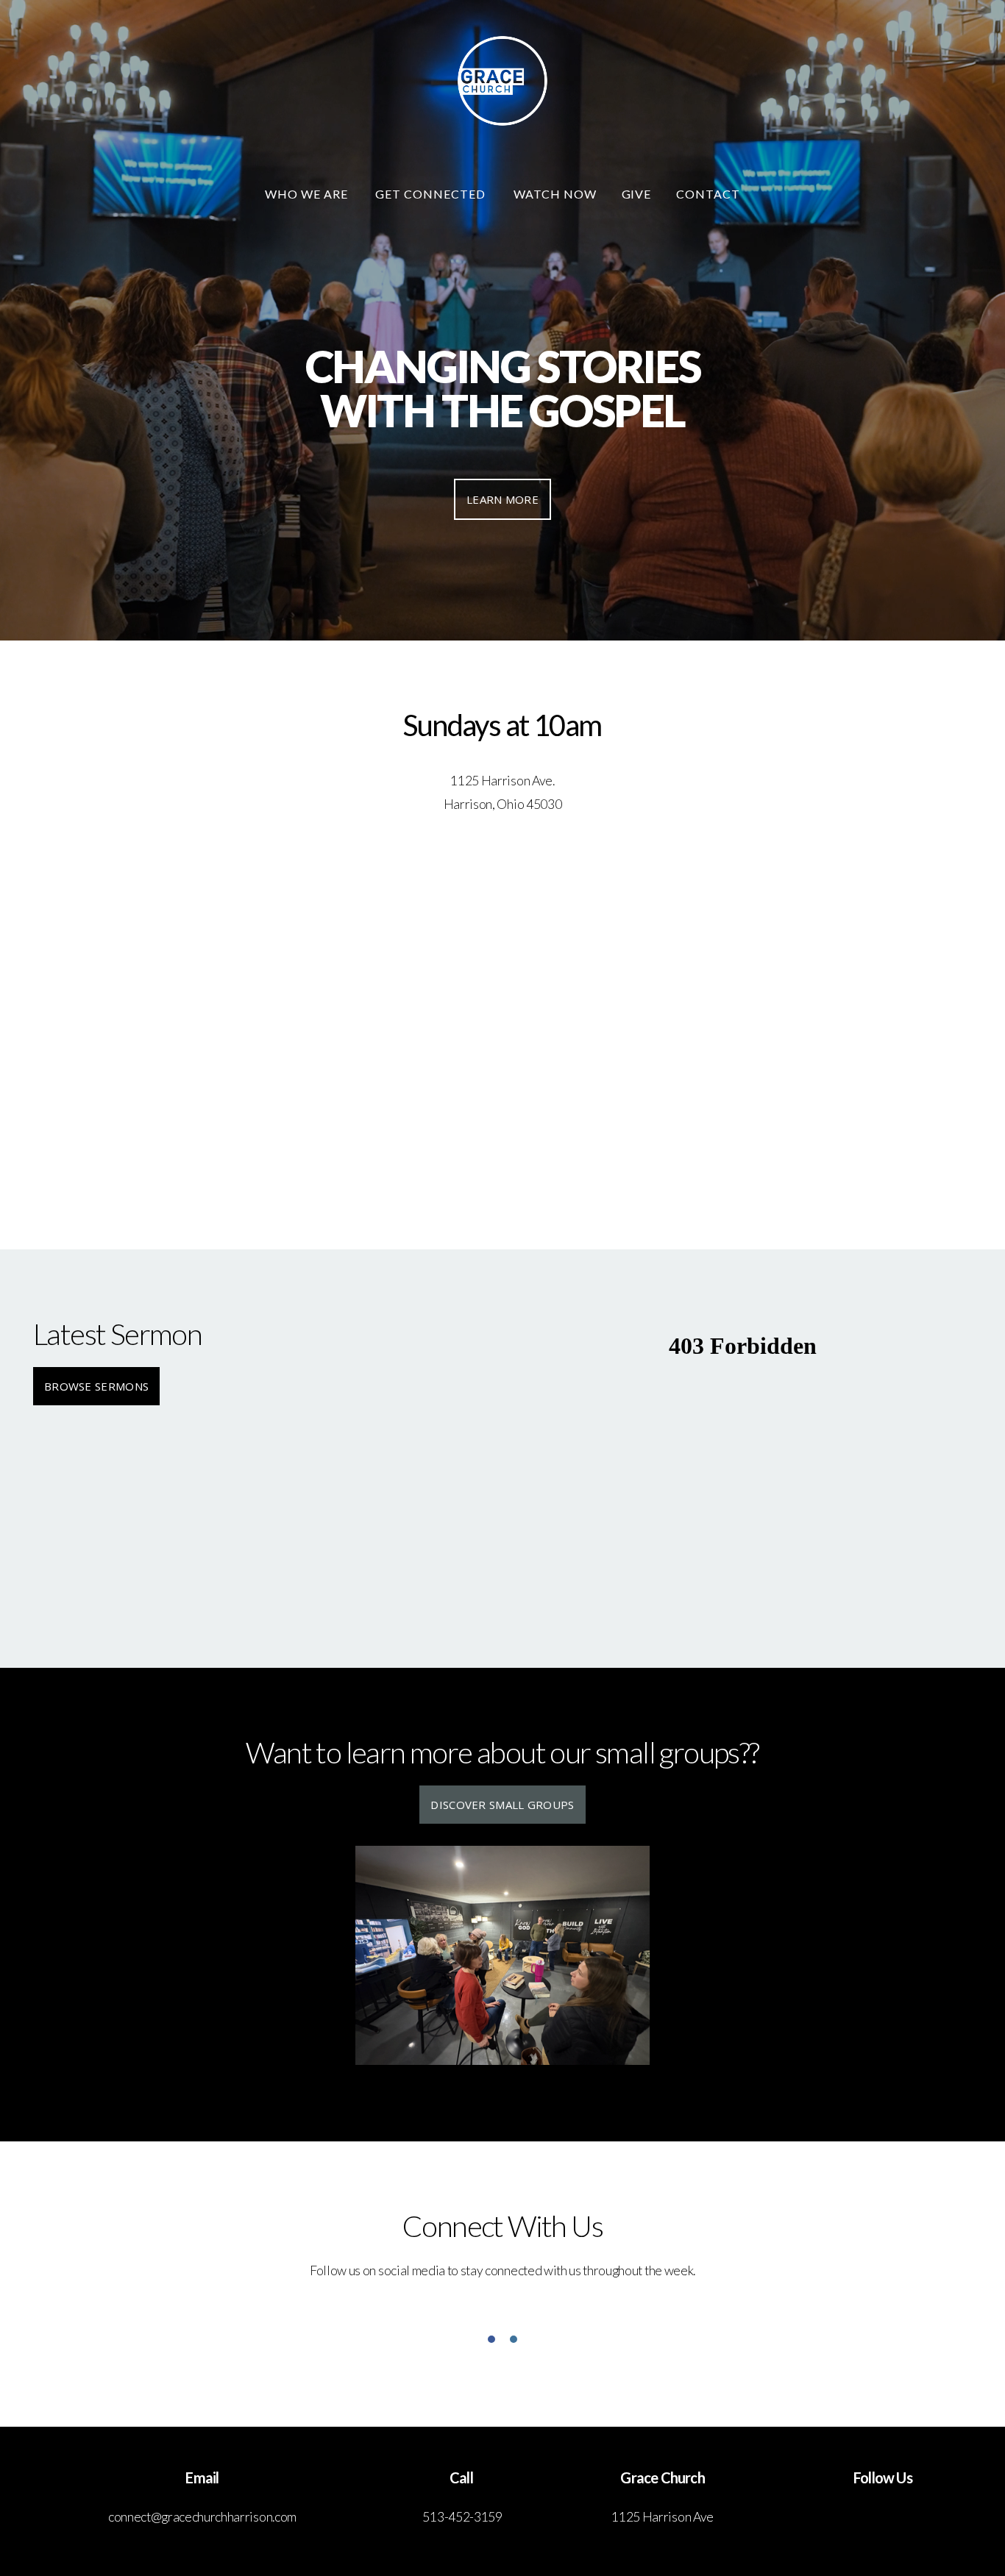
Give (637, 194)
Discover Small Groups (502, 1805)
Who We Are (308, 194)
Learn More (502, 499)
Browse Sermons (96, 1386)
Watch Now (555, 194)
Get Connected (432, 194)
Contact (708, 194)
